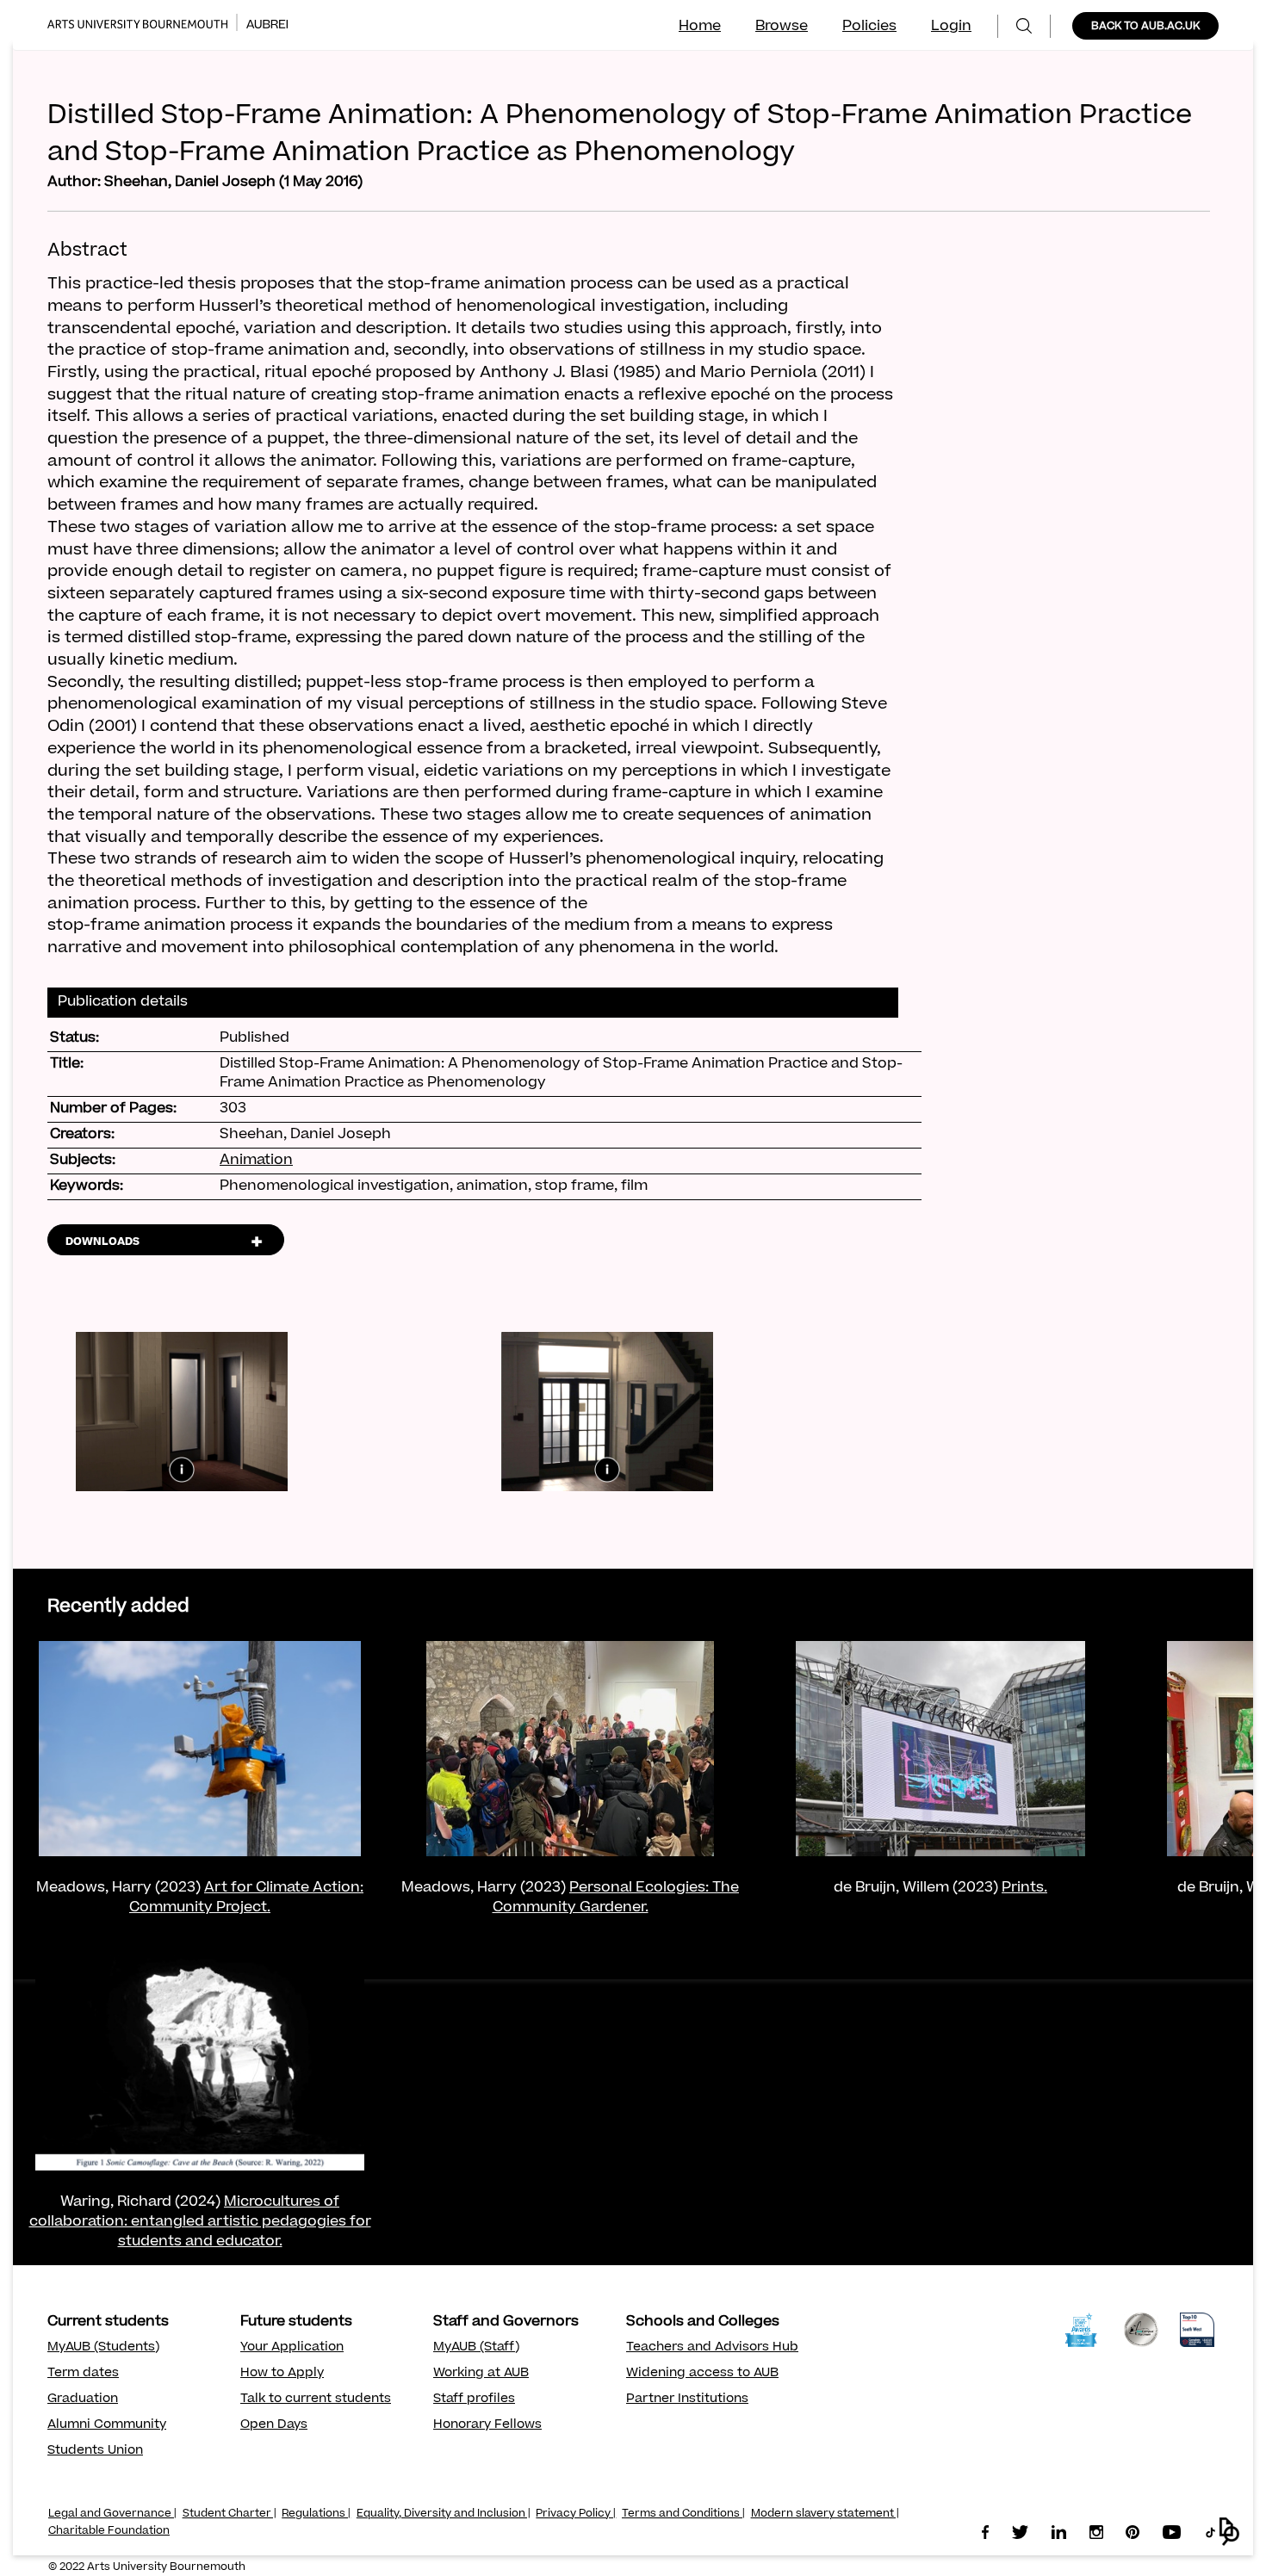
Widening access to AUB (702, 2374)
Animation (256, 1161)
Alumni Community (107, 2425)
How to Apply (282, 2374)
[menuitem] (1024, 26)
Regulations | (316, 2514)
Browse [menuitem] (782, 27)
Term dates (83, 2374)
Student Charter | (230, 2514)
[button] (1229, 2532)
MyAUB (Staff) (476, 2348)
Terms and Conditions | (683, 2514)
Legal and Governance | (112, 2514)
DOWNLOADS (102, 1242)
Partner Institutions (687, 2400)
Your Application (292, 2348)
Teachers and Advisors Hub (712, 2348)
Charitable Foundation (109, 2531)
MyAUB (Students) (103, 2348)
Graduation (83, 2400)
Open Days (274, 2425)
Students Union (95, 2451)
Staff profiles (474, 2400)
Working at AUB (481, 2374)
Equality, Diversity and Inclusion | (444, 2514)
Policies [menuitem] (869, 27)
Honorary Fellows (487, 2425)
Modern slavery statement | (825, 2514)
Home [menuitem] (700, 27)
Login (951, 27)
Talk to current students (316, 2400)
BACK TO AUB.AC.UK (1145, 27)
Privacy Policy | (576, 2514)
